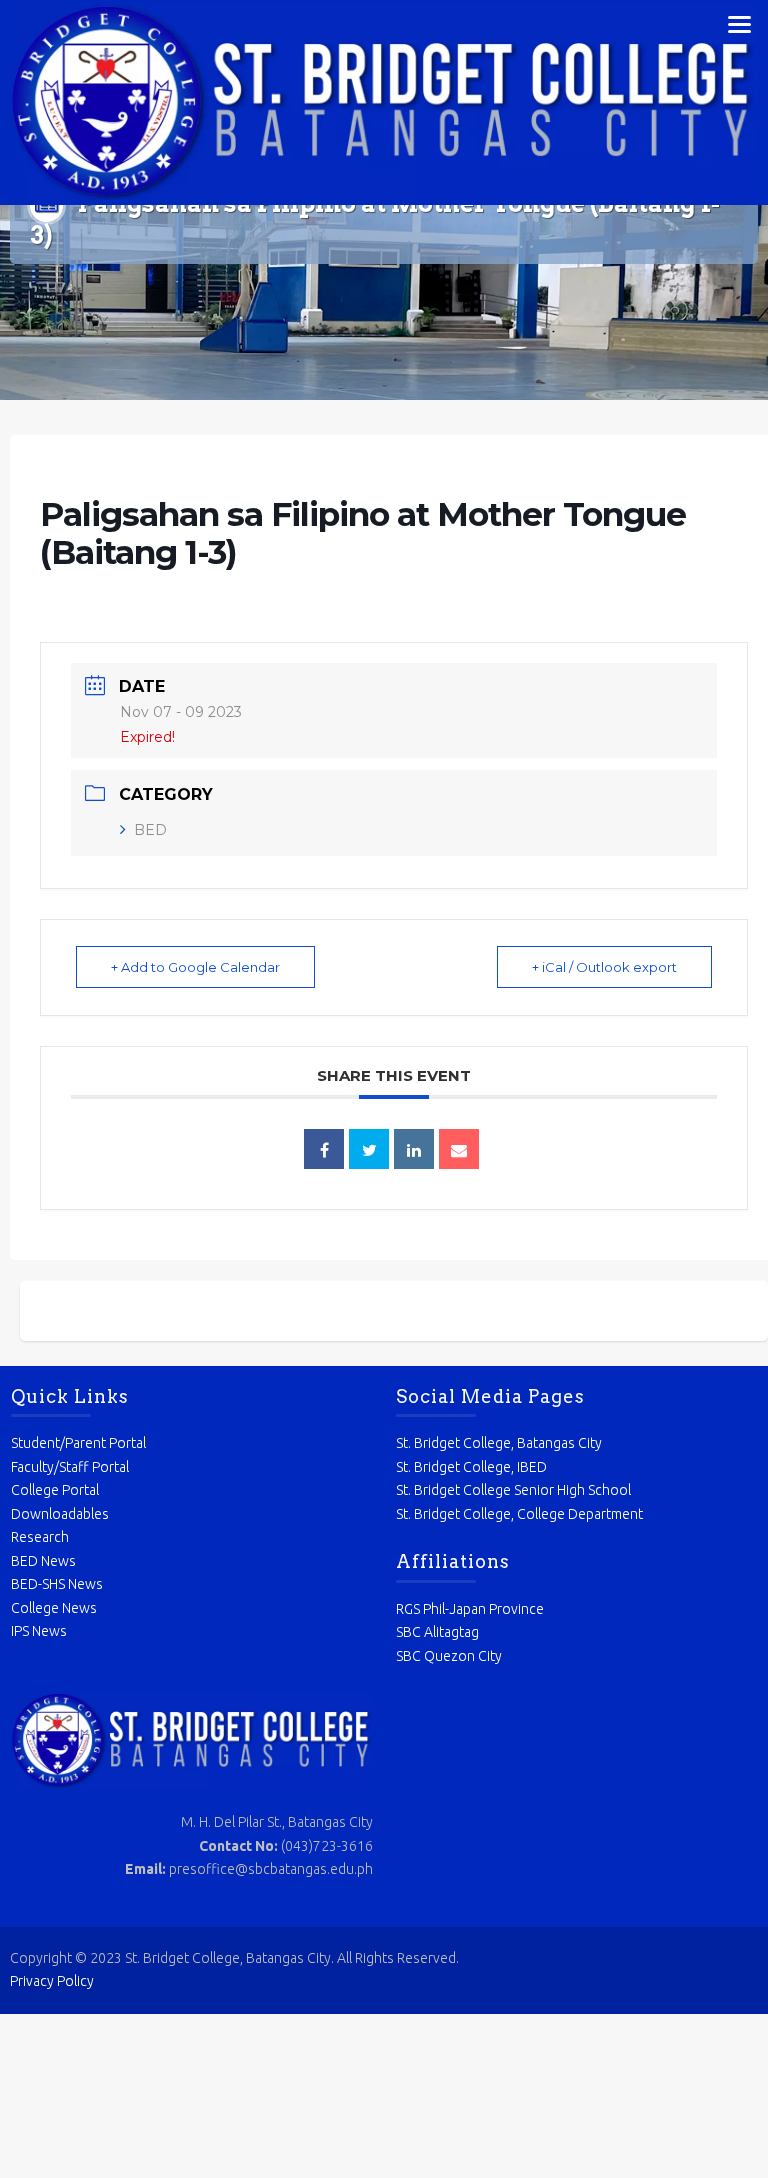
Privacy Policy (52, 1981)
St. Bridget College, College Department (519, 1514)
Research (40, 1537)
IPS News (39, 1631)
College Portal (55, 1490)
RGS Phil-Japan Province (470, 1609)
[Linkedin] (414, 1149)
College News (54, 1608)
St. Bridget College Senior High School (513, 1490)
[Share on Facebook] (324, 1149)
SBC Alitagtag (437, 1632)
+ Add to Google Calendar (195, 967)
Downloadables (60, 1514)
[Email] (459, 1149)
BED (150, 830)
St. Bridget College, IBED (471, 1467)
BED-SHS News (57, 1584)
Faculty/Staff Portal (70, 1467)
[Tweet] (369, 1149)
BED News (43, 1561)
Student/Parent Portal (78, 1443)
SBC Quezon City (449, 1656)
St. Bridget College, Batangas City (499, 1443)
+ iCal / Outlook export (604, 967)
